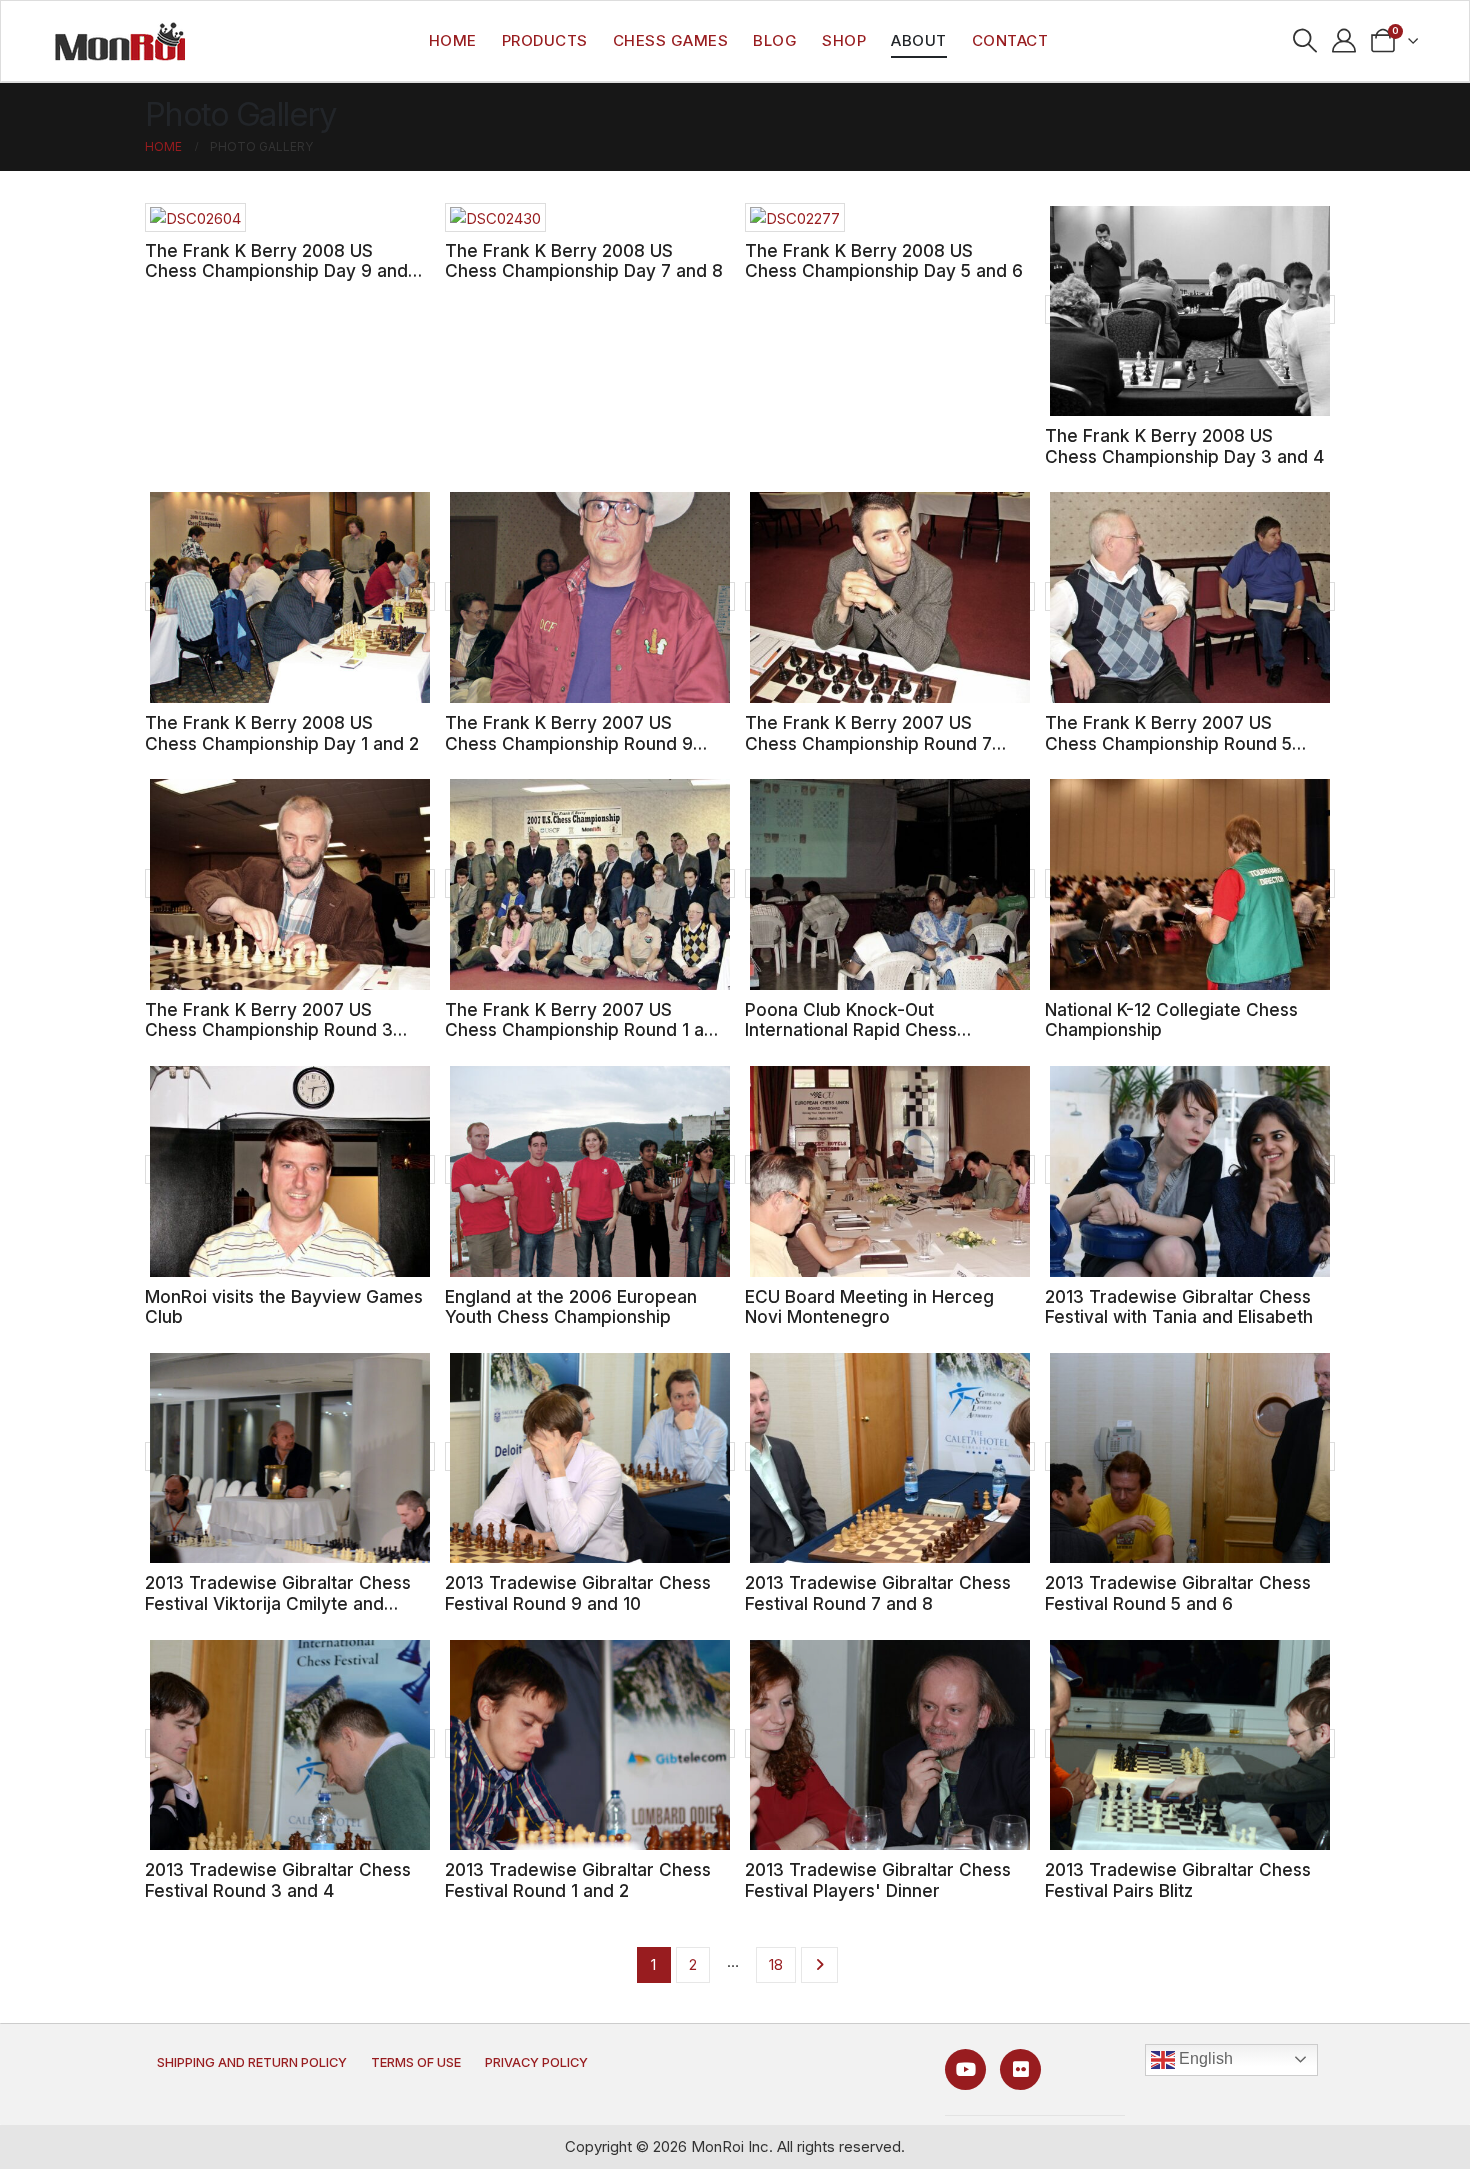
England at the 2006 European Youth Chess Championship (571, 1307)
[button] (1305, 41)
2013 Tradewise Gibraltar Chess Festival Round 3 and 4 (278, 1880)
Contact (1010, 40)
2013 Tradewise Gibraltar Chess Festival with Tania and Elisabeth (1179, 1307)
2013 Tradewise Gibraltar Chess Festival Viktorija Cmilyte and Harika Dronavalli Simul (278, 1603)
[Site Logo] (120, 41)
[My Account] (1344, 41)
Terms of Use (416, 2062)
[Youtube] (965, 2069)
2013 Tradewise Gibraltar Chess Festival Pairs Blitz (1178, 1880)
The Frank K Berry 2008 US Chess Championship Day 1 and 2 (282, 733)
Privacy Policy (536, 2062)
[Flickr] (1020, 2069)
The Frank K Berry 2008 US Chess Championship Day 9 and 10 (276, 271)
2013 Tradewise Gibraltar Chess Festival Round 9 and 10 (578, 1593)
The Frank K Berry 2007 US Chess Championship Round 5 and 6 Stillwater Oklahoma (1168, 743)
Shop (844, 40)
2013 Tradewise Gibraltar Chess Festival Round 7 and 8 (878, 1593)
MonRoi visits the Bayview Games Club (284, 1307)
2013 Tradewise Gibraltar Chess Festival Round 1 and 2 (578, 1880)
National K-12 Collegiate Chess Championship (1171, 1020)
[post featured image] (195, 217)
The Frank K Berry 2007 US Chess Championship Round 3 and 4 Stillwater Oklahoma (269, 1030)
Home (453, 40)
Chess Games (671, 40)
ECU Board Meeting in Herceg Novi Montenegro (869, 1307)
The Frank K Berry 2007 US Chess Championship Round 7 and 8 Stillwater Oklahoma (868, 743)
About (919, 40)
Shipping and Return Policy (252, 2062)
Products (545, 40)
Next (819, 1965)
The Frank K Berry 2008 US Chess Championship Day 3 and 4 (1184, 446)
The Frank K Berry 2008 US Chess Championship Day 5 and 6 (884, 261)
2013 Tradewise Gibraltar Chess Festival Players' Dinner (878, 1880)
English (1204, 2058)
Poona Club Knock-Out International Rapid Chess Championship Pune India (851, 1030)
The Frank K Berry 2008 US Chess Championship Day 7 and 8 (584, 261)
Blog (775, 40)
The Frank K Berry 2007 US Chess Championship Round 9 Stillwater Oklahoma (569, 743)
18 (776, 1964)
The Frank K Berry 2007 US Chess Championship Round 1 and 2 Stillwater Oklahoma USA (585, 1030)
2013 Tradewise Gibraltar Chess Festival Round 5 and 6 (1178, 1593)
